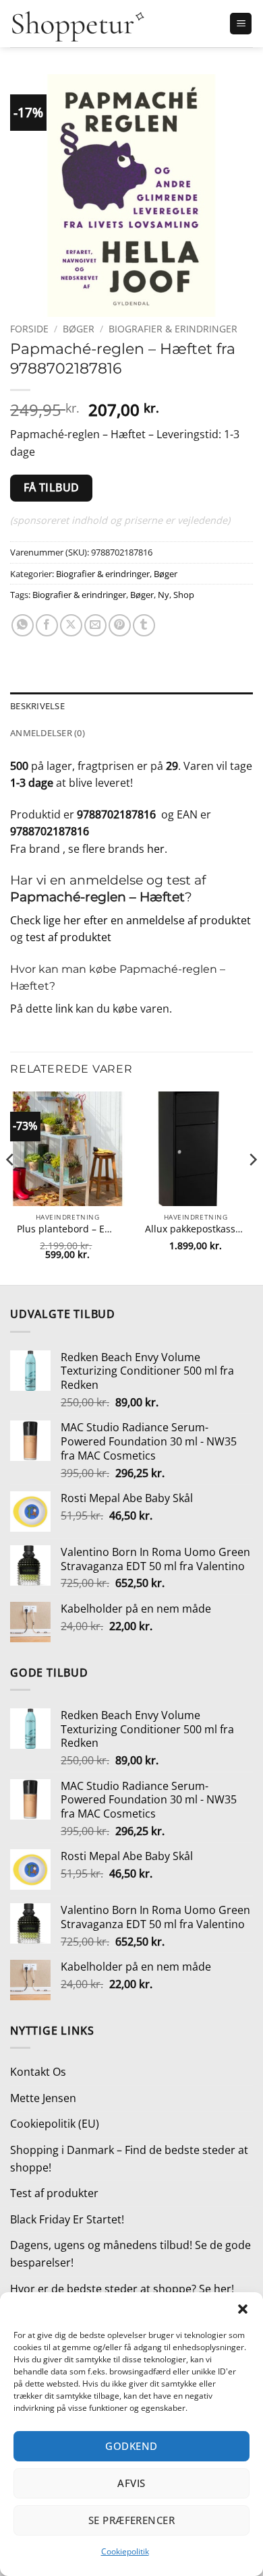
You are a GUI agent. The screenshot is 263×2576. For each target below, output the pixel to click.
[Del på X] (71, 625)
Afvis (131, 2483)
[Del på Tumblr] (144, 625)
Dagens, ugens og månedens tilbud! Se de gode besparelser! (130, 2254)
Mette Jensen (43, 2098)
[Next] (252, 1187)
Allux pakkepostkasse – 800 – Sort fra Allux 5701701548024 (196, 1229)
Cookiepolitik (125, 2551)
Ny (164, 595)
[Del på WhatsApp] (23, 625)
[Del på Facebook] (47, 625)
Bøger (79, 329)
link (64, 1009)
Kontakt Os (38, 2072)
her (156, 849)
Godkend (131, 2446)
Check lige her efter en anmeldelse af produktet (130, 920)
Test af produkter (54, 2193)
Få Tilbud (52, 487)
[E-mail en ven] (95, 625)
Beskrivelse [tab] (37, 706)
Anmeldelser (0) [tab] (48, 733)
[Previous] (11, 1187)
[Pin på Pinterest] (120, 625)
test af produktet (68, 937)
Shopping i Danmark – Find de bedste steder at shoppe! (129, 2159)
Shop (184, 595)
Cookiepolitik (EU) (55, 2124)
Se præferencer (131, 2520)
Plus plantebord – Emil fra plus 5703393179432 (67, 1229)
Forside (29, 329)
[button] (243, 2309)
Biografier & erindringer (173, 329)
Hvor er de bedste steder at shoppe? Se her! (122, 2289)
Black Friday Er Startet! (67, 2219)
